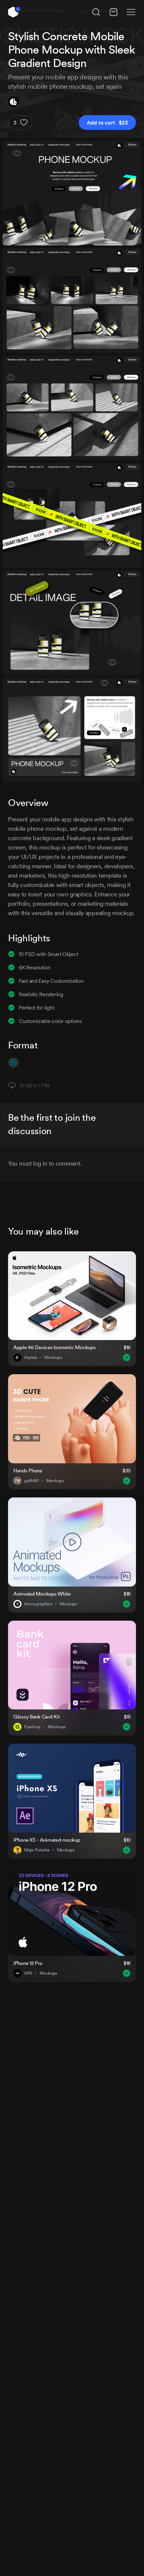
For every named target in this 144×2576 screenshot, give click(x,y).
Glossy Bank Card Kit (37, 1717)
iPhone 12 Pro (28, 1963)
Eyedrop (32, 1727)
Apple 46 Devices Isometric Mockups (54, 1347)
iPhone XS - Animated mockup (47, 1840)
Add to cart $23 (107, 123)
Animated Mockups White (42, 1594)
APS (28, 1973)
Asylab (30, 1357)
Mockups (53, 1357)
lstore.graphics (38, 1604)
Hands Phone (28, 1470)
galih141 (31, 1481)
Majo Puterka (37, 1850)
